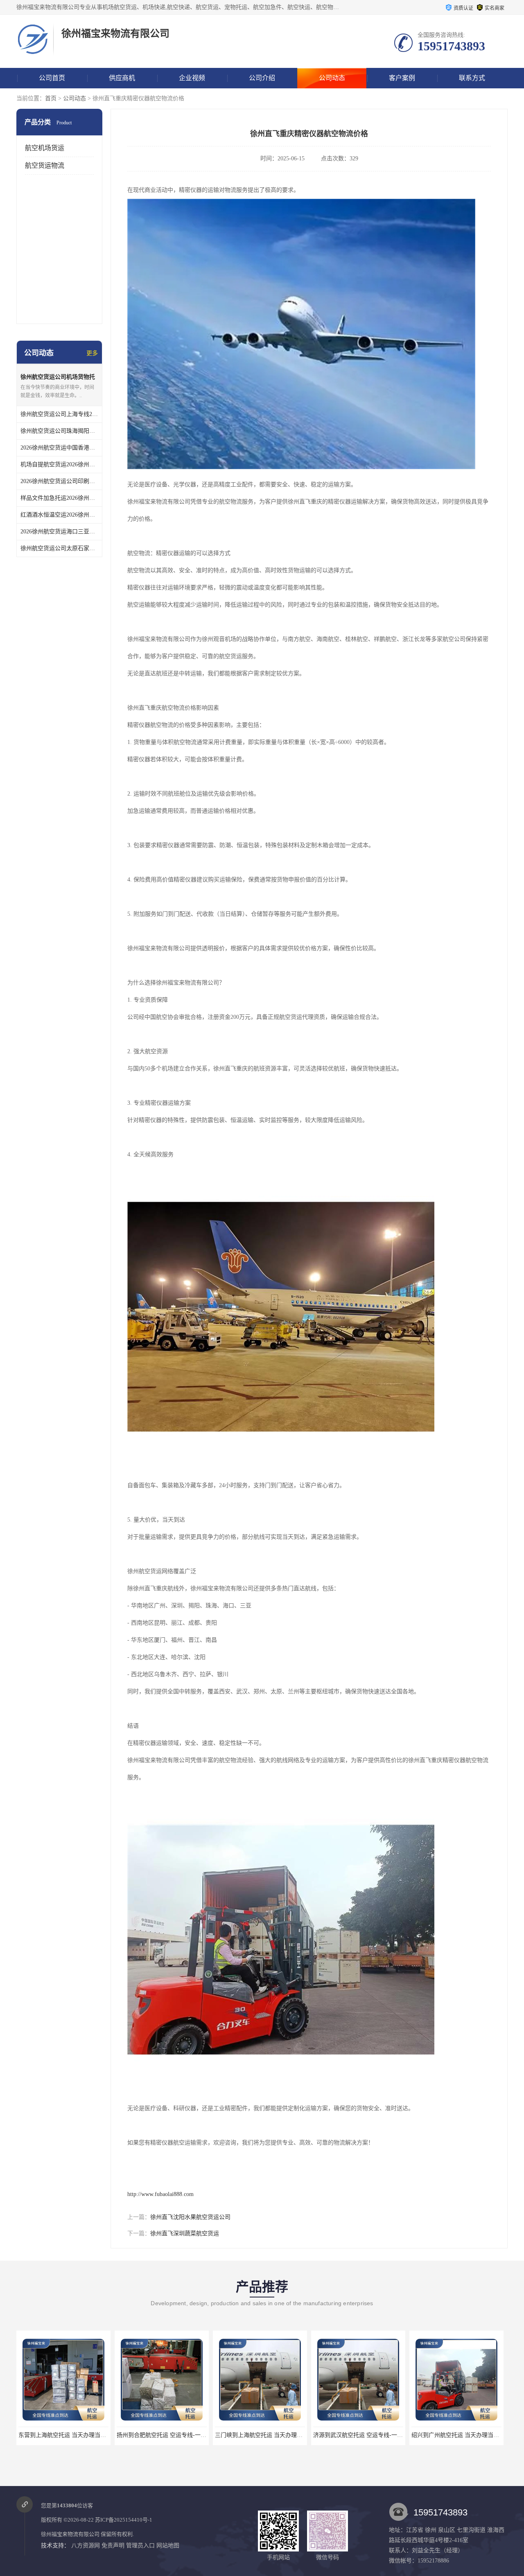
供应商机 (122, 78)
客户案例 (402, 78)
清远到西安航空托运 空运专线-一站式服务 (465, 2435)
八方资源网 (86, 2546)
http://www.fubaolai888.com (160, 2194)
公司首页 (52, 78)
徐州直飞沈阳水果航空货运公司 (190, 2217)
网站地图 (168, 2546)
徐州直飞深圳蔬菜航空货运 (185, 2233)
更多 (92, 353)
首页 (51, 98)
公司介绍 (262, 78)
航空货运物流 (45, 165)
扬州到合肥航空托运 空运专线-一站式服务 (72, 2435)
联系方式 (472, 78)
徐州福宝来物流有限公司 (70, 2534)
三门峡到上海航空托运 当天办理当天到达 (169, 2435)
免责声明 (113, 2546)
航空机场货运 (45, 148)
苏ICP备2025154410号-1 (124, 2520)
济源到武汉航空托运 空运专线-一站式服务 (268, 2435)
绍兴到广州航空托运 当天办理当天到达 (363, 2435)
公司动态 (332, 78)
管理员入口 (140, 2546)
